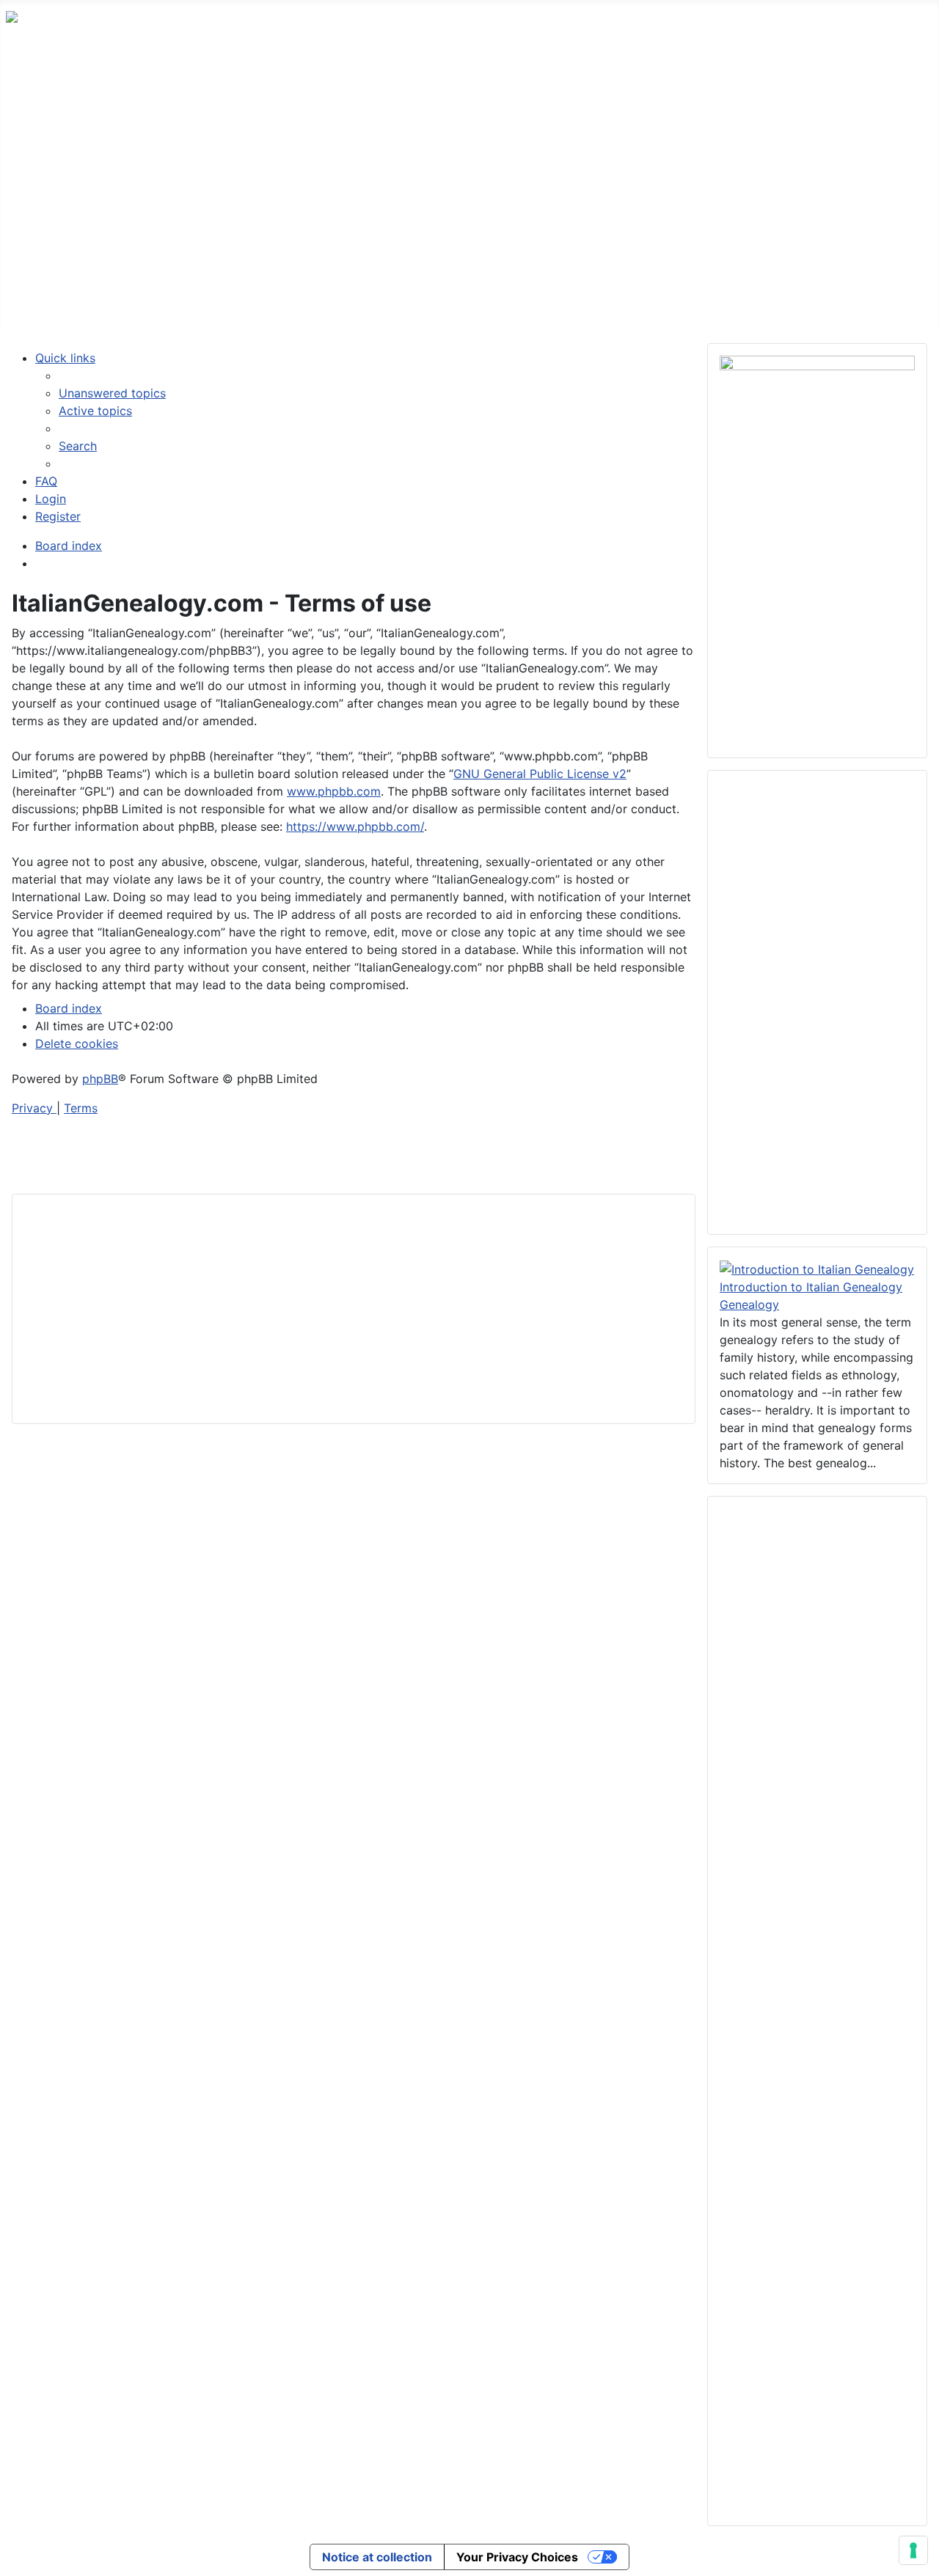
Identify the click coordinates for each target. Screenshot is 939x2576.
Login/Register (504, 303)
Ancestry (262, 303)
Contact (410, 303)
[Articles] (200, 304)
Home (37, 303)
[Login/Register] (557, 304)
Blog (347, 303)
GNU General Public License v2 (540, 774)
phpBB (100, 1079)
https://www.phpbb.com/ (355, 826)
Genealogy (749, 1304)
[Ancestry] (298, 304)
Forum (100, 303)
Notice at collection (377, 2557)
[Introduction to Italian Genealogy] (817, 1268)
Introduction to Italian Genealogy (811, 1287)
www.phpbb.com (334, 791)
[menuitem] (112, 393)
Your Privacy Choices (517, 2557)
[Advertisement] (469, 166)
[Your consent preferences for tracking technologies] (913, 2550)
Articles (168, 303)
